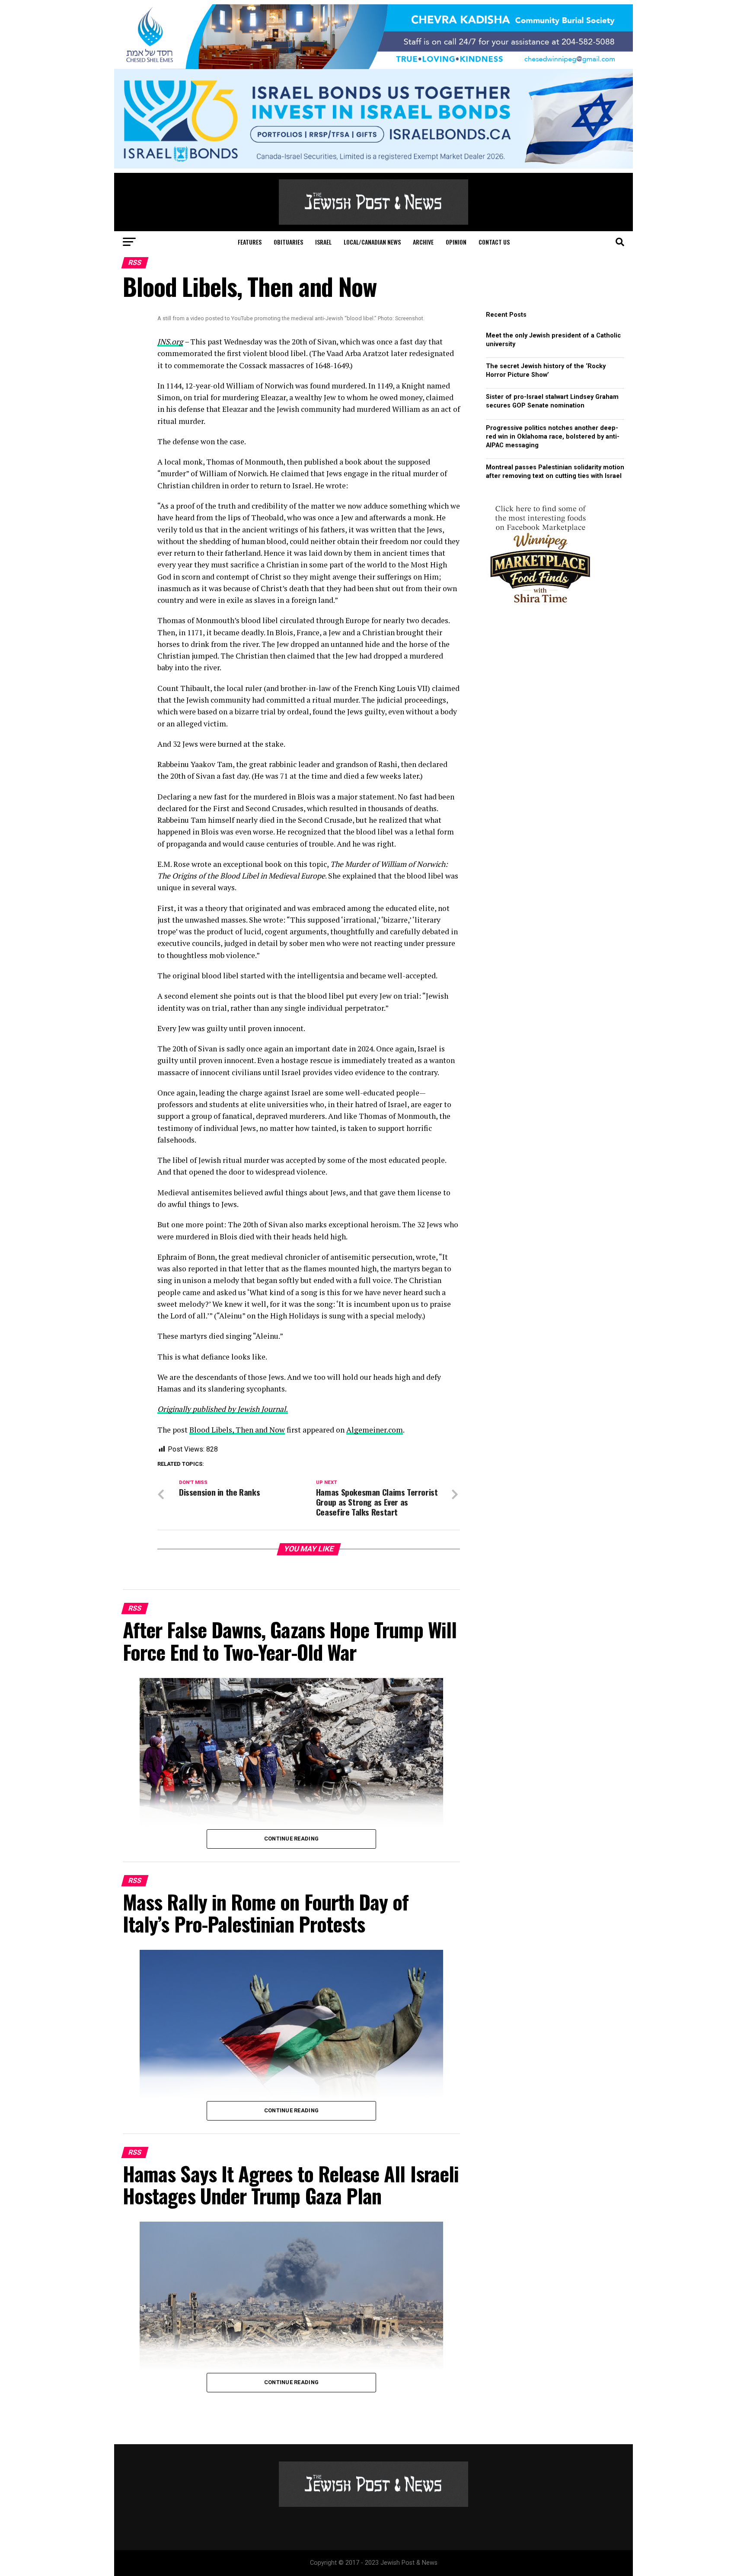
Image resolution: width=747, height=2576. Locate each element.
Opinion (456, 242)
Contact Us (494, 242)
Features (250, 242)
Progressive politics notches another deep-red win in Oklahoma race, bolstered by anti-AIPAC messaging (553, 437)
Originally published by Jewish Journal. (223, 1409)
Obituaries (288, 242)
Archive (423, 242)
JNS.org (170, 342)
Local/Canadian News (372, 242)
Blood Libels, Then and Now (237, 1430)
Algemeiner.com (375, 1430)
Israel (323, 242)
